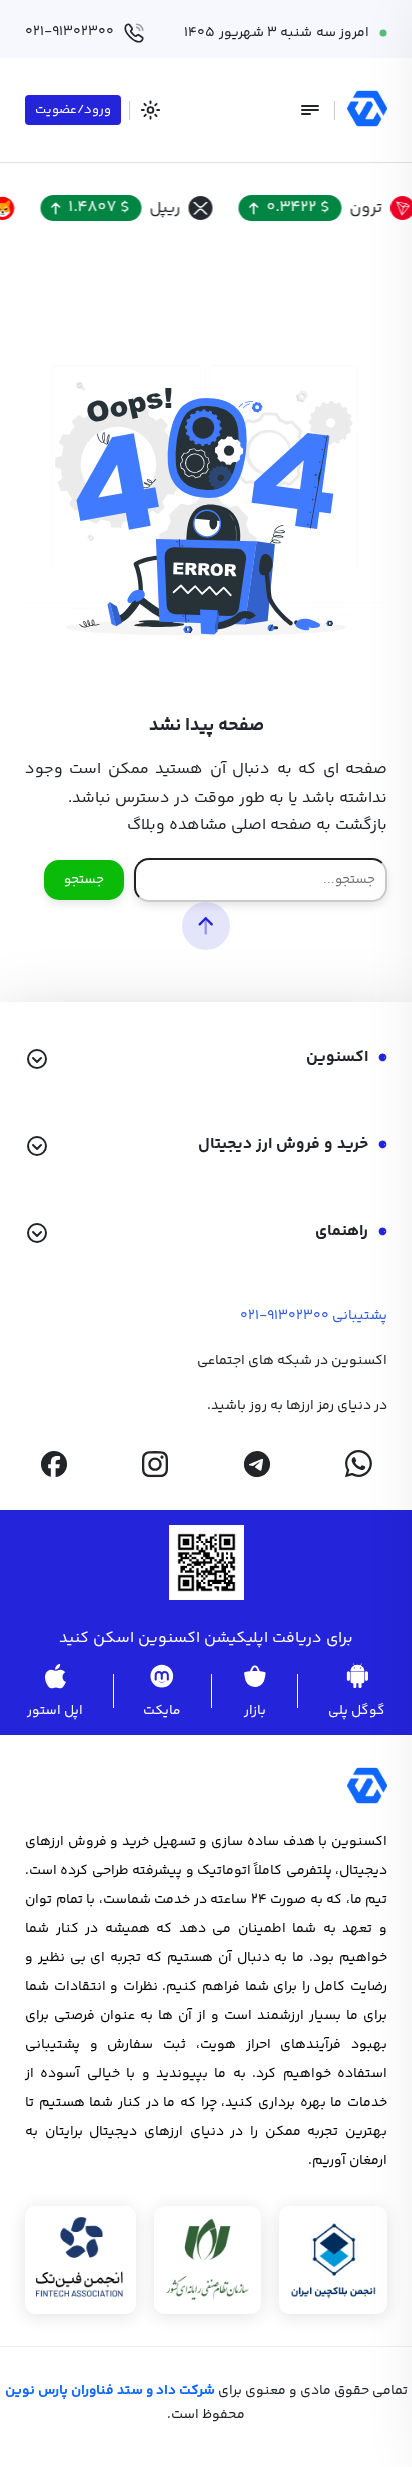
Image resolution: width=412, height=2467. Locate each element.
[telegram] (257, 1464)
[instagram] (155, 1464)
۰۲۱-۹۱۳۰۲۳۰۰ (69, 32)
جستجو (84, 880)
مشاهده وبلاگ (177, 825)
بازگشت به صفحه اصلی (309, 825)
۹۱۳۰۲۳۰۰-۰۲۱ (284, 1316)
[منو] (310, 110)
